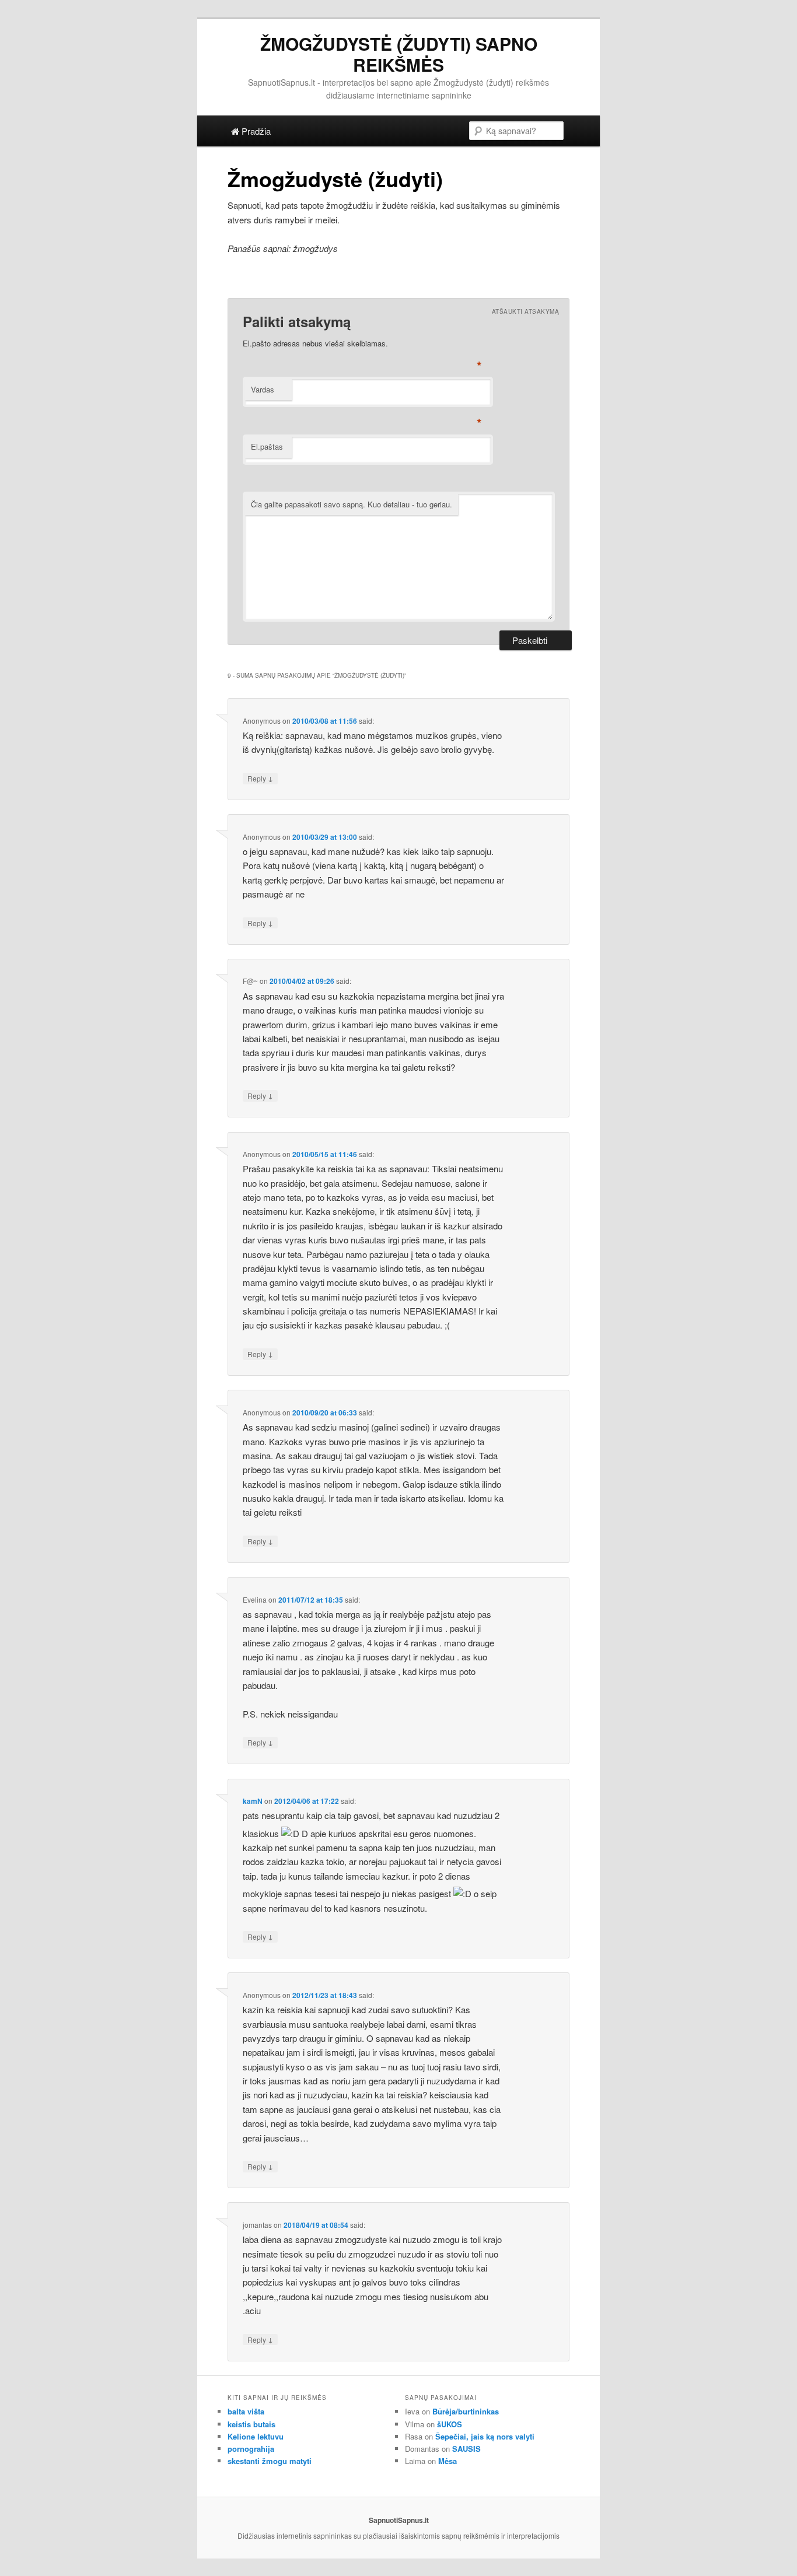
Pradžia (255, 131)
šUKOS (450, 2424)
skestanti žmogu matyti (270, 2461)
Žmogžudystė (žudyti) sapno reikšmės (399, 54)
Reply (260, 778)
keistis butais (251, 2424)
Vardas (263, 389)
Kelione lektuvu (256, 2436)
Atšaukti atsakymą (526, 311)
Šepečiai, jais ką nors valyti (485, 2436)
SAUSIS (466, 2449)
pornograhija (251, 2449)
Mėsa (448, 2461)
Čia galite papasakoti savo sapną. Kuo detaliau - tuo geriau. (352, 504)
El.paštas (267, 446)
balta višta (246, 2411)
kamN (253, 1801)
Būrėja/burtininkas (466, 2411)
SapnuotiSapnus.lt (399, 2520)
